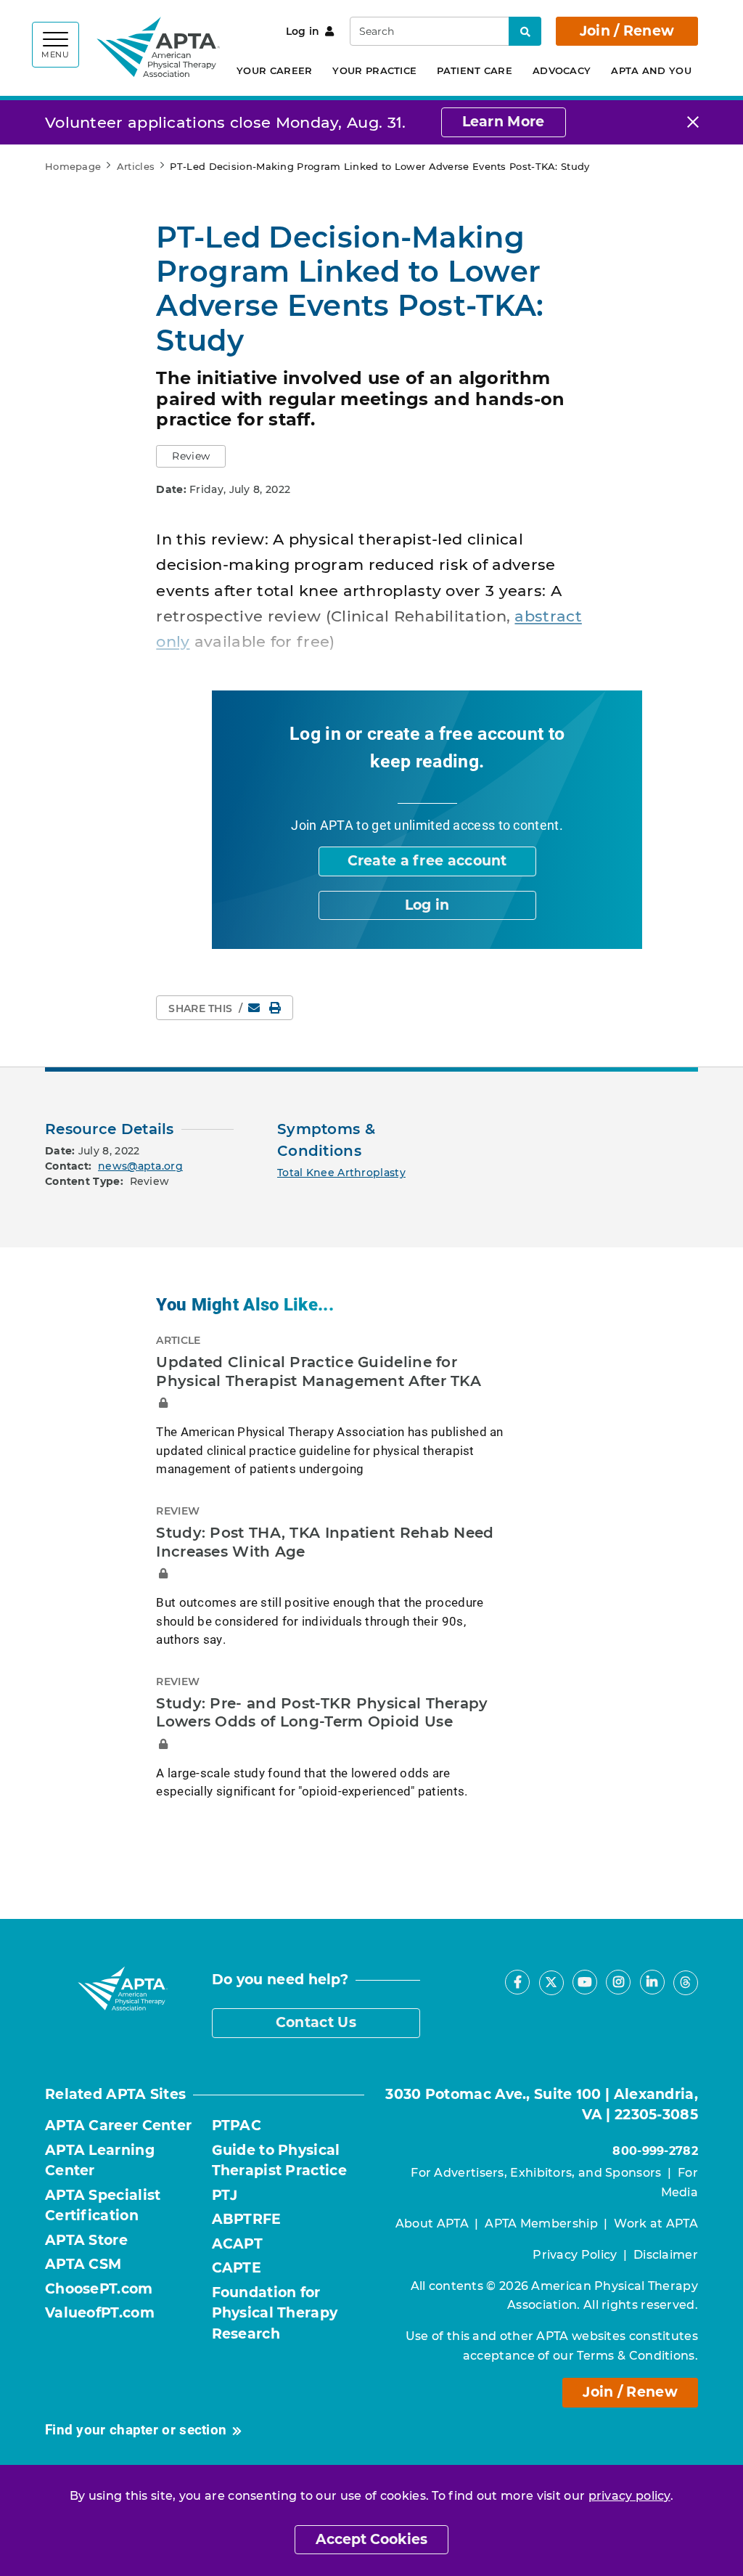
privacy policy (629, 2496)
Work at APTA (656, 2224)
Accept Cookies (371, 2539)
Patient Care (475, 70)
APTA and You (651, 70)
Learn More (504, 122)
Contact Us (316, 2022)
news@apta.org (140, 1166)
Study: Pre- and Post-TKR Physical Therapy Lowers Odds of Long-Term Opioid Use (322, 1713)
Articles (136, 166)
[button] (191, 456)
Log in (303, 31)
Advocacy (562, 70)
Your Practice (374, 70)
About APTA (432, 2224)
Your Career (274, 70)
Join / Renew (627, 31)
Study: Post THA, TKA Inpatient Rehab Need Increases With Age (325, 1542)
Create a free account (427, 861)
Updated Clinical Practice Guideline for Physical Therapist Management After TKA (319, 1371)
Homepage (73, 166)
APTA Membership (541, 2224)
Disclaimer (666, 2255)
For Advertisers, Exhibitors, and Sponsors (536, 2173)
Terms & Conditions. (637, 2356)
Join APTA (322, 825)
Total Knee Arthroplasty (341, 1173)
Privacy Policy (575, 2255)
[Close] (693, 122)
